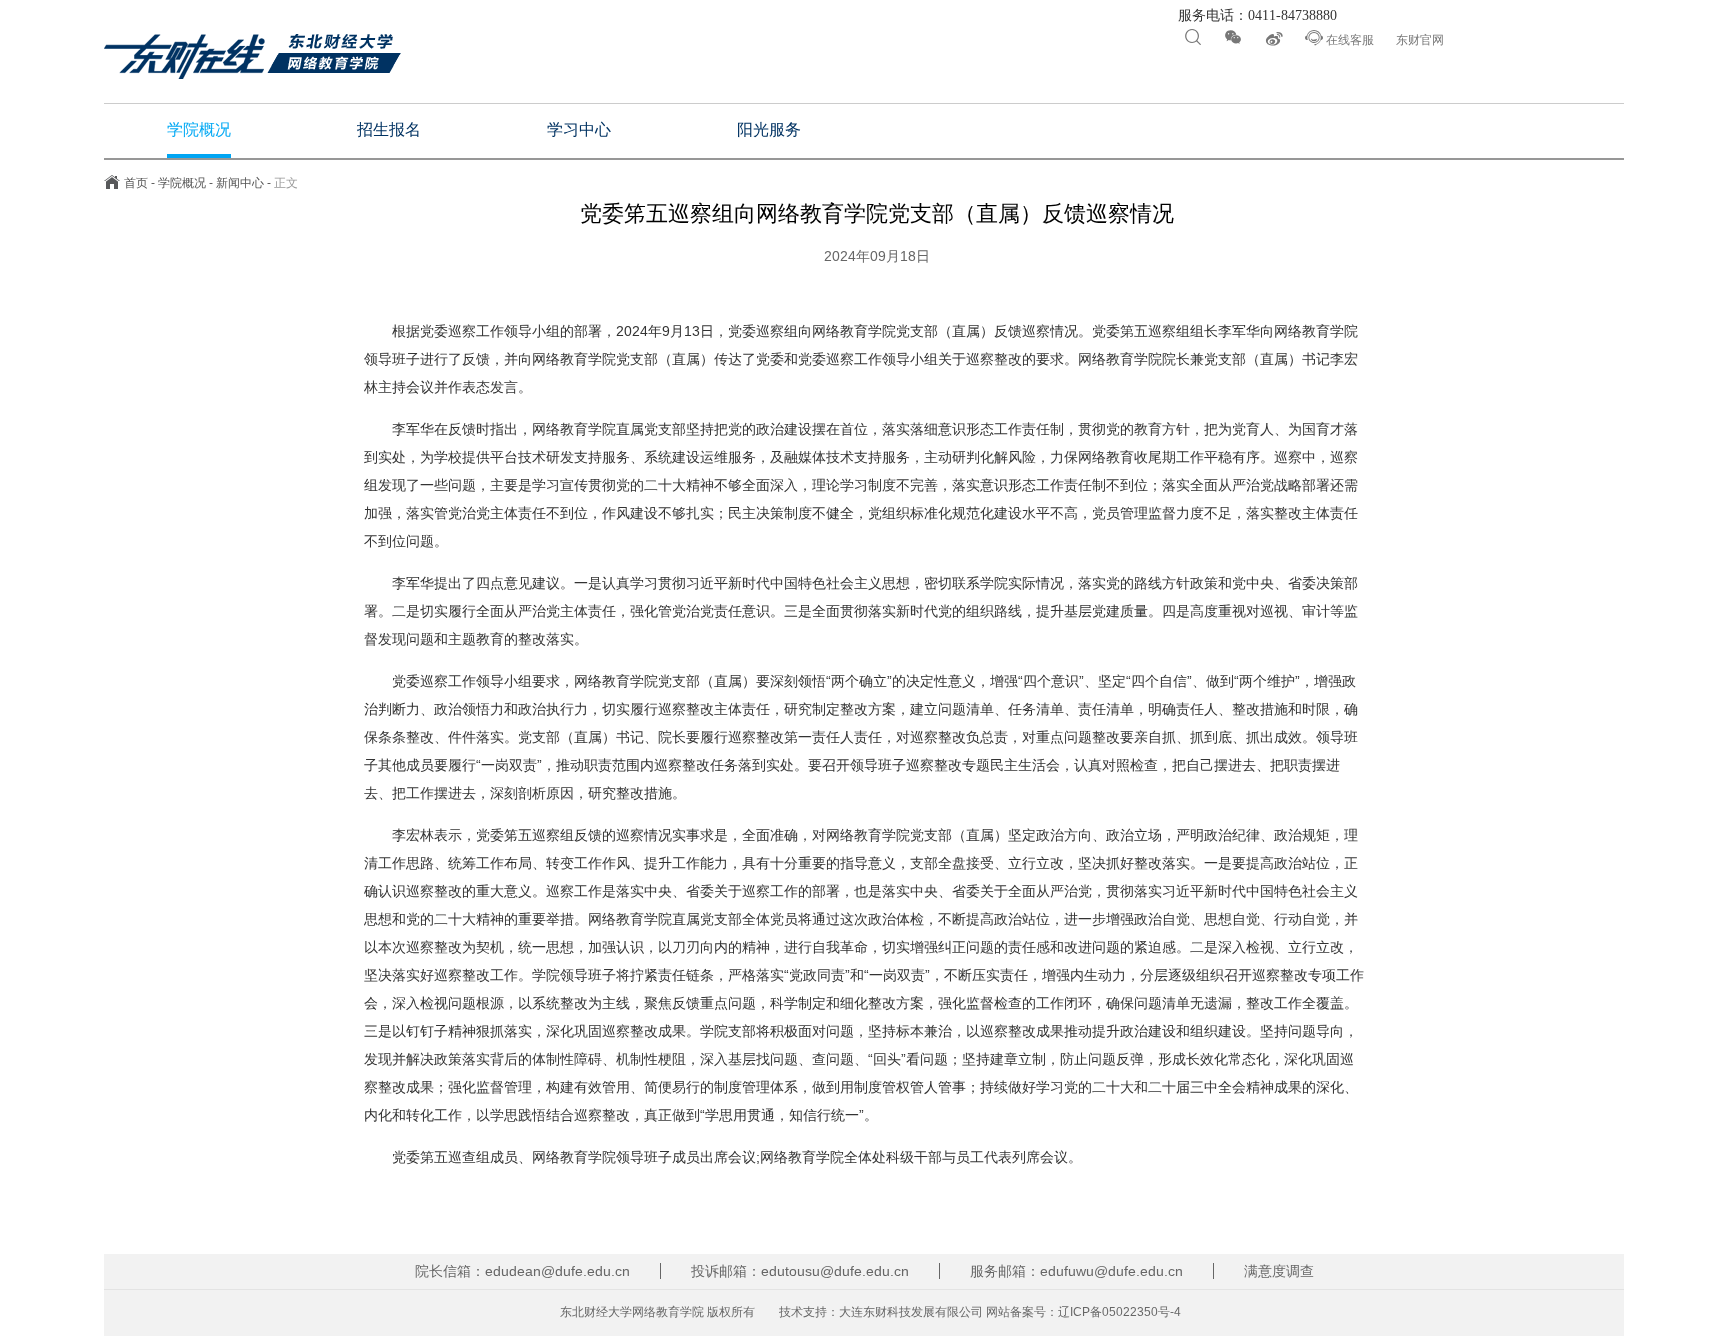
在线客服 (1339, 38)
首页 (136, 183)
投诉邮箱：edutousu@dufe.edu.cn (800, 1271)
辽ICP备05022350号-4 (1119, 1312)
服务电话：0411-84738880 (1255, 16)
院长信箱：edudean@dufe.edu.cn (522, 1271)
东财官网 (1420, 40)
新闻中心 (240, 183)
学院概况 (182, 183)
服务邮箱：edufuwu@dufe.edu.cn (1076, 1271)
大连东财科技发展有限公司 (911, 1312)
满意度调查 (1279, 1271)
